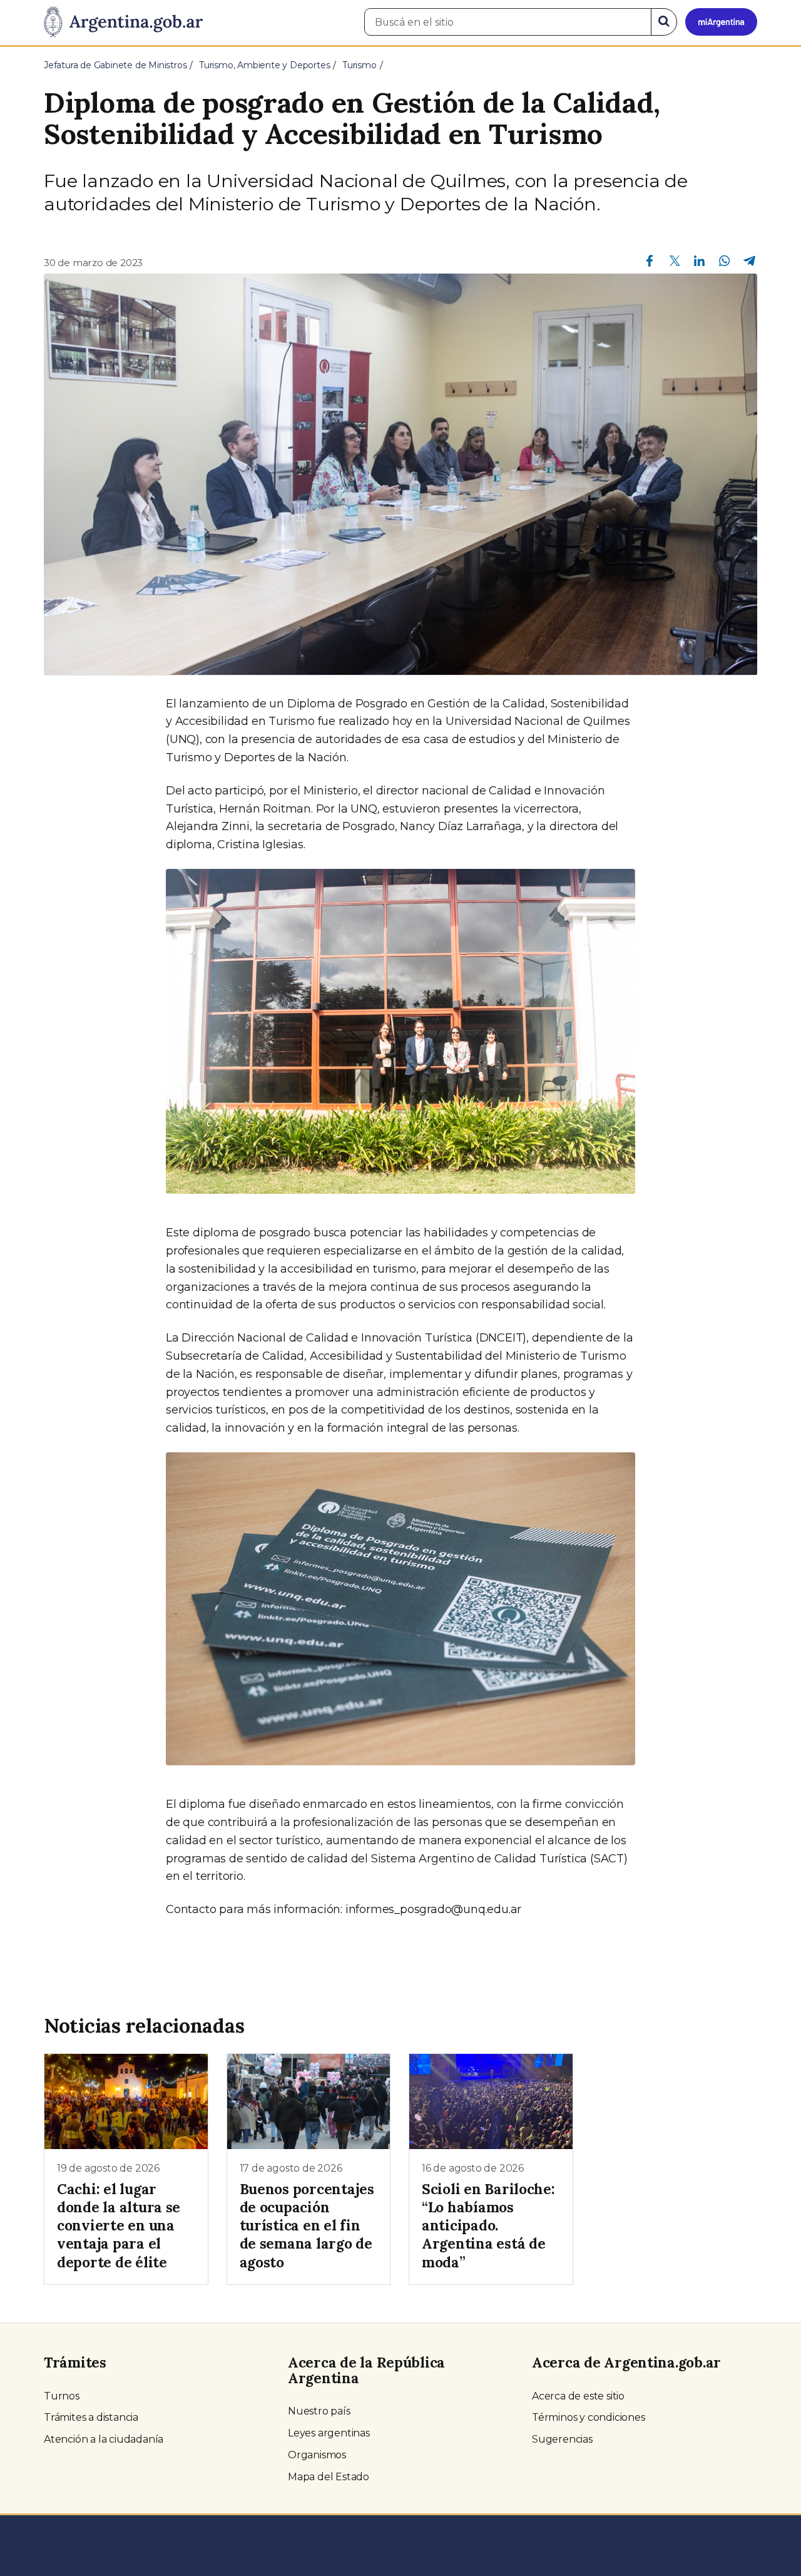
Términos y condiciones (589, 2417)
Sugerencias (562, 2439)
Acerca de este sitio (578, 2396)
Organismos (317, 2455)
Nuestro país (319, 2411)
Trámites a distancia (91, 2417)
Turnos (62, 2396)
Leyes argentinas (329, 2433)
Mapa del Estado (329, 2477)
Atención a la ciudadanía (104, 2439)
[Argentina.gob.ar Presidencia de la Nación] (123, 23)
